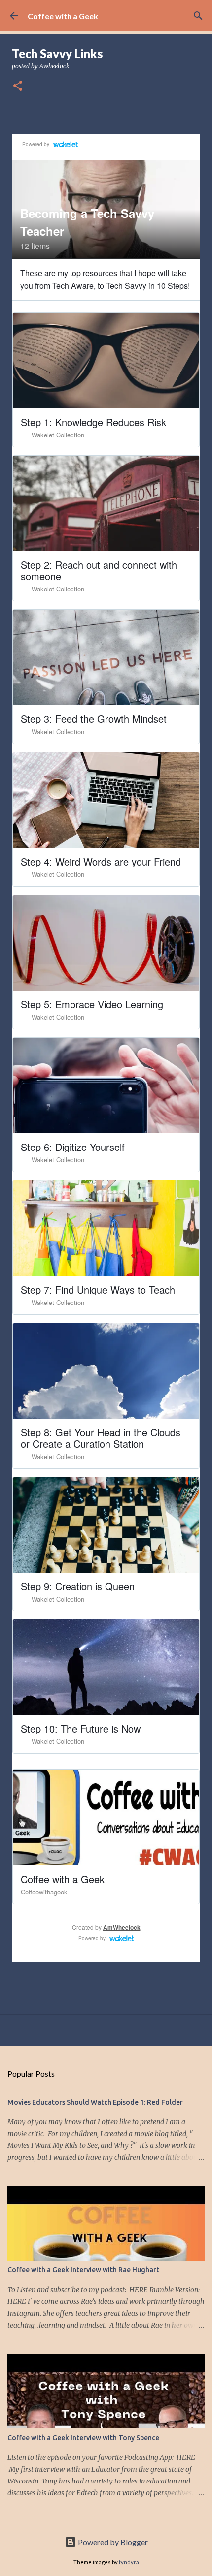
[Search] (198, 16)
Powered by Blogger (112, 2542)
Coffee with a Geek (63, 16)
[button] (18, 86)
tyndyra (129, 2562)
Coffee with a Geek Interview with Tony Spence (83, 2438)
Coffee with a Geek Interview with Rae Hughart (83, 2270)
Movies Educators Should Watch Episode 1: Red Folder (95, 2102)
